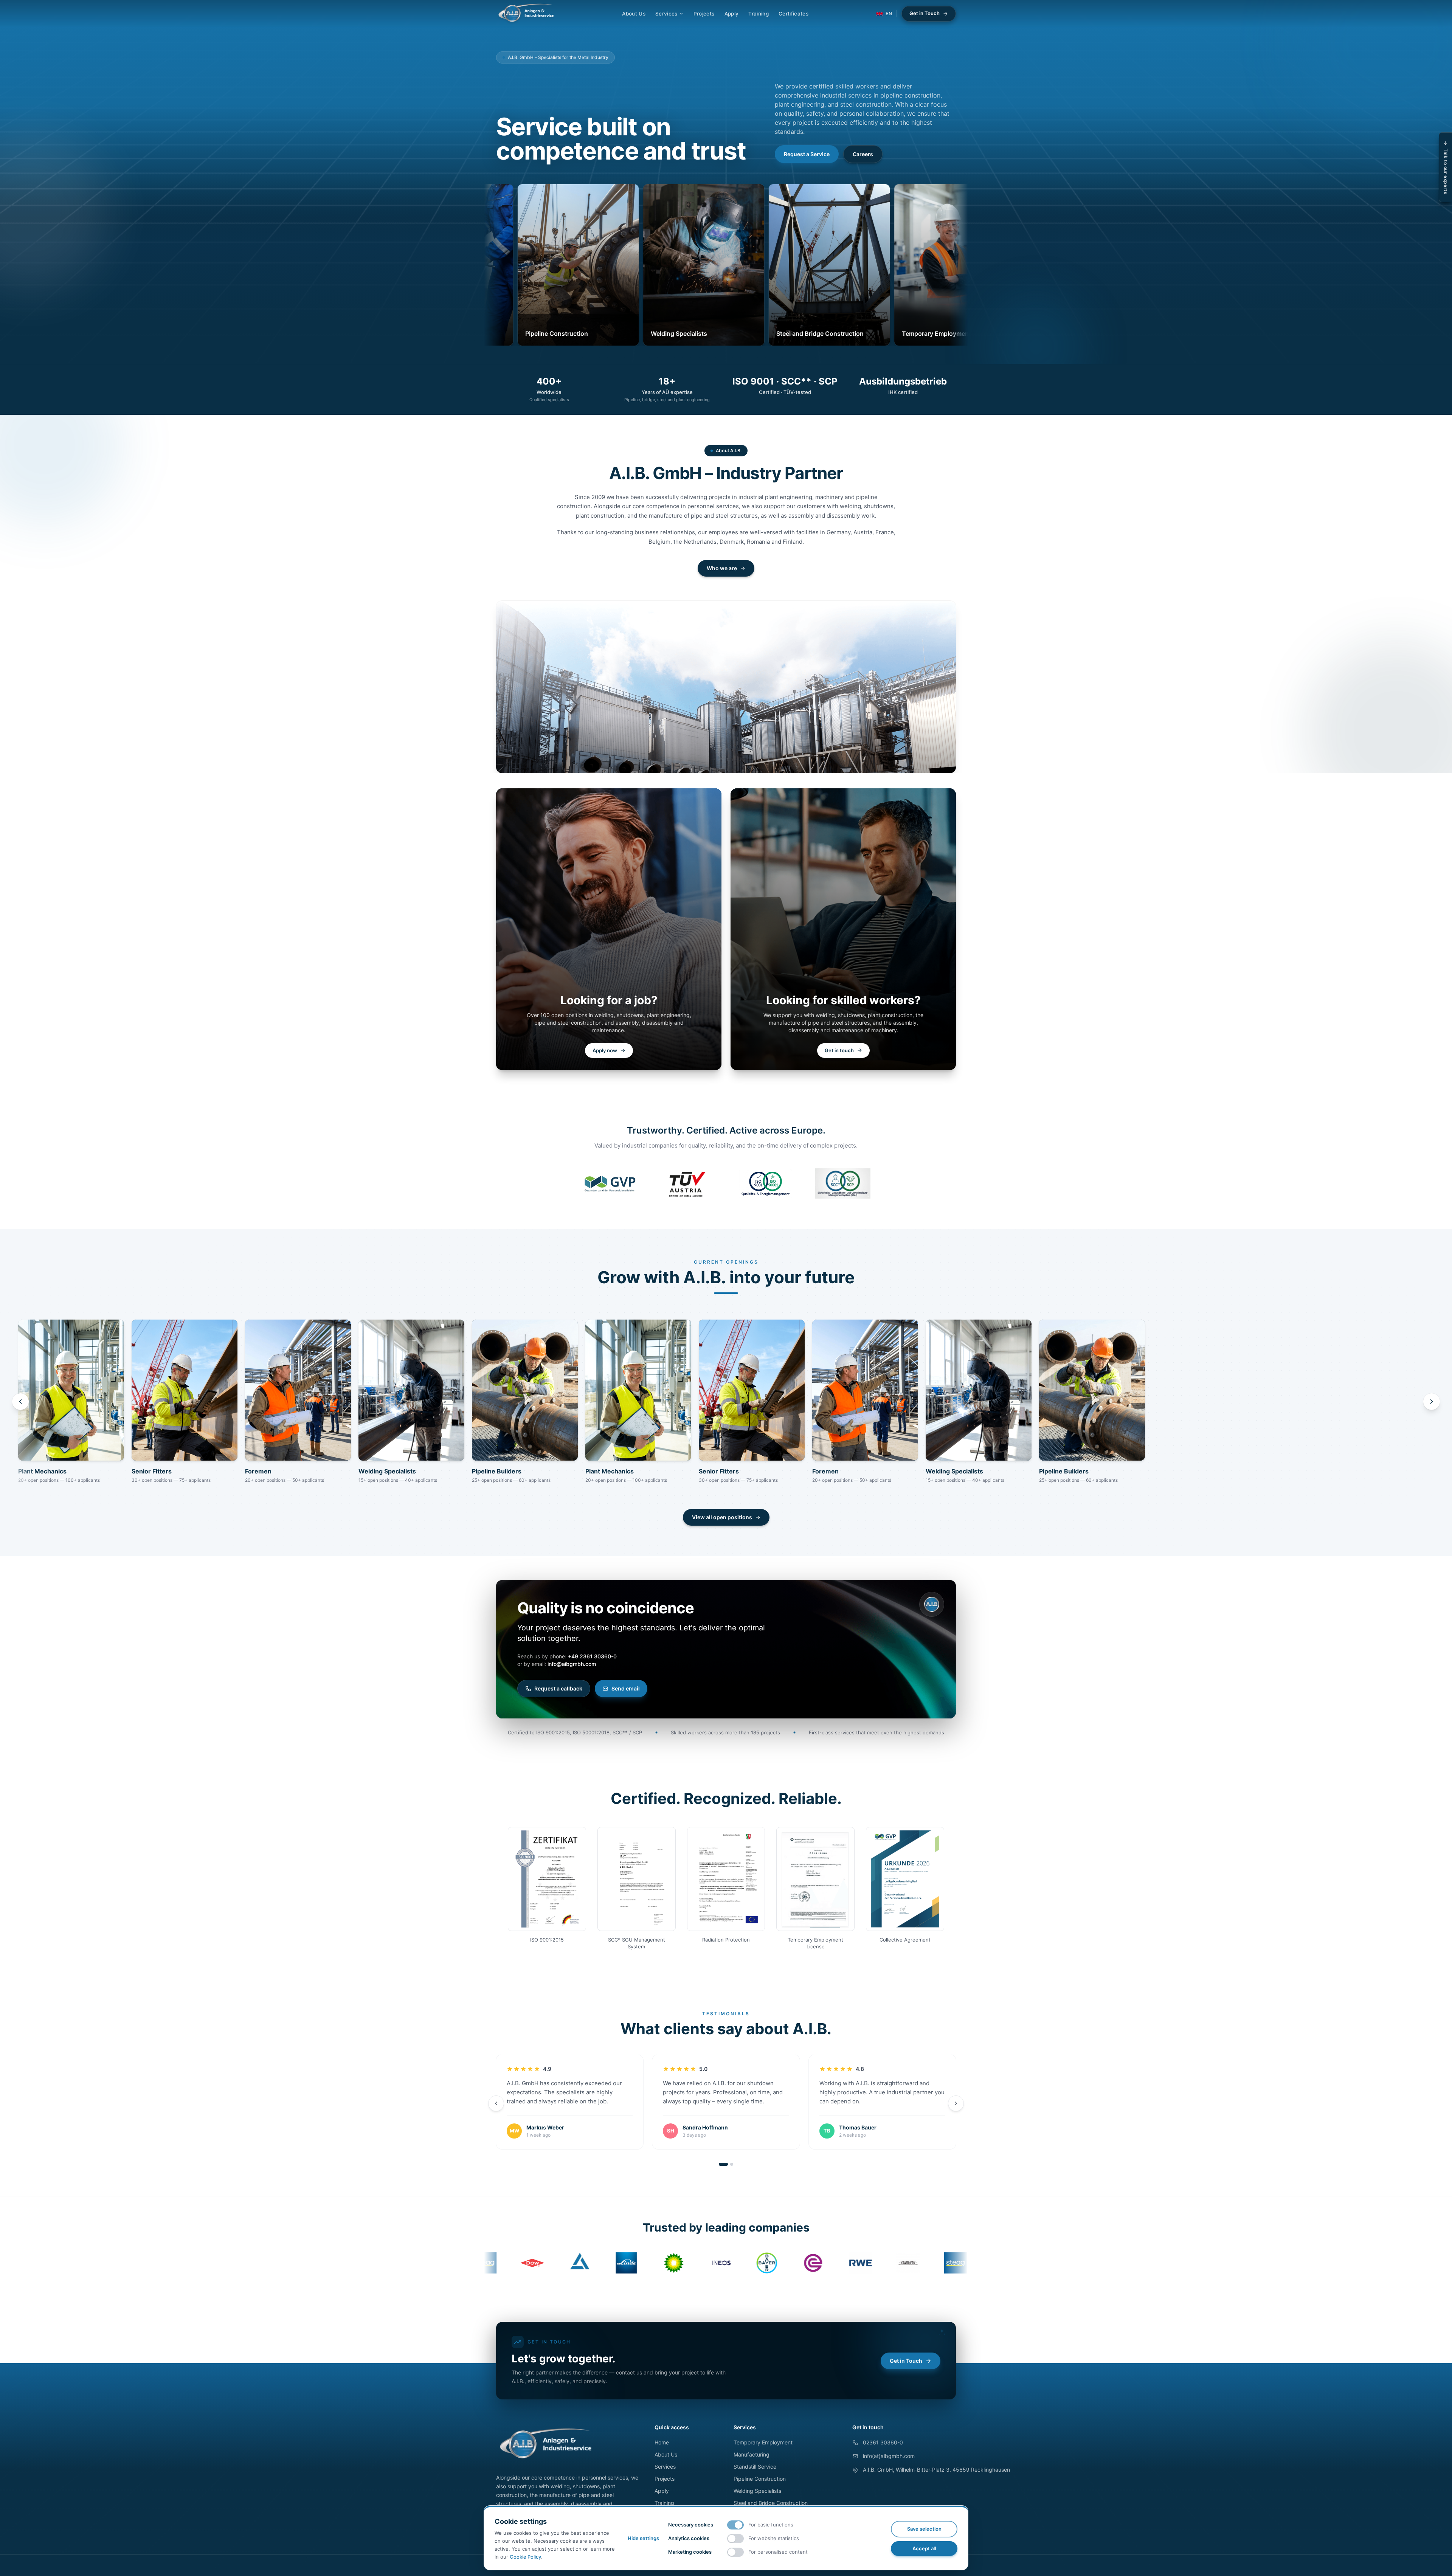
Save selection (924, 2529)
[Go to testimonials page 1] (723, 2164)
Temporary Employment (763, 2442)
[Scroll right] (1432, 1402)
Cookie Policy (525, 2557)
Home (662, 2442)
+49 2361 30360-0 (592, 1656)
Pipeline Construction (760, 2479)
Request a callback (558, 1688)
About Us (634, 14)
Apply (732, 14)
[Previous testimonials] (496, 2103)
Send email (626, 1688)
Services (666, 14)
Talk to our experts (1446, 171)
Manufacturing (752, 2454)
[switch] (735, 2525)
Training (759, 14)
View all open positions (722, 1517)
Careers (863, 154)
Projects (704, 14)
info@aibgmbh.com (572, 1664)
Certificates (793, 14)
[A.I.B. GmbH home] (526, 14)
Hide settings (643, 2538)
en (889, 13)
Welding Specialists (757, 2491)
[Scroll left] (20, 1402)
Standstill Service (755, 2467)
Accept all (924, 2548)
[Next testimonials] (956, 2103)
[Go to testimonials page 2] (732, 2164)
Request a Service (807, 154)
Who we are (722, 568)
